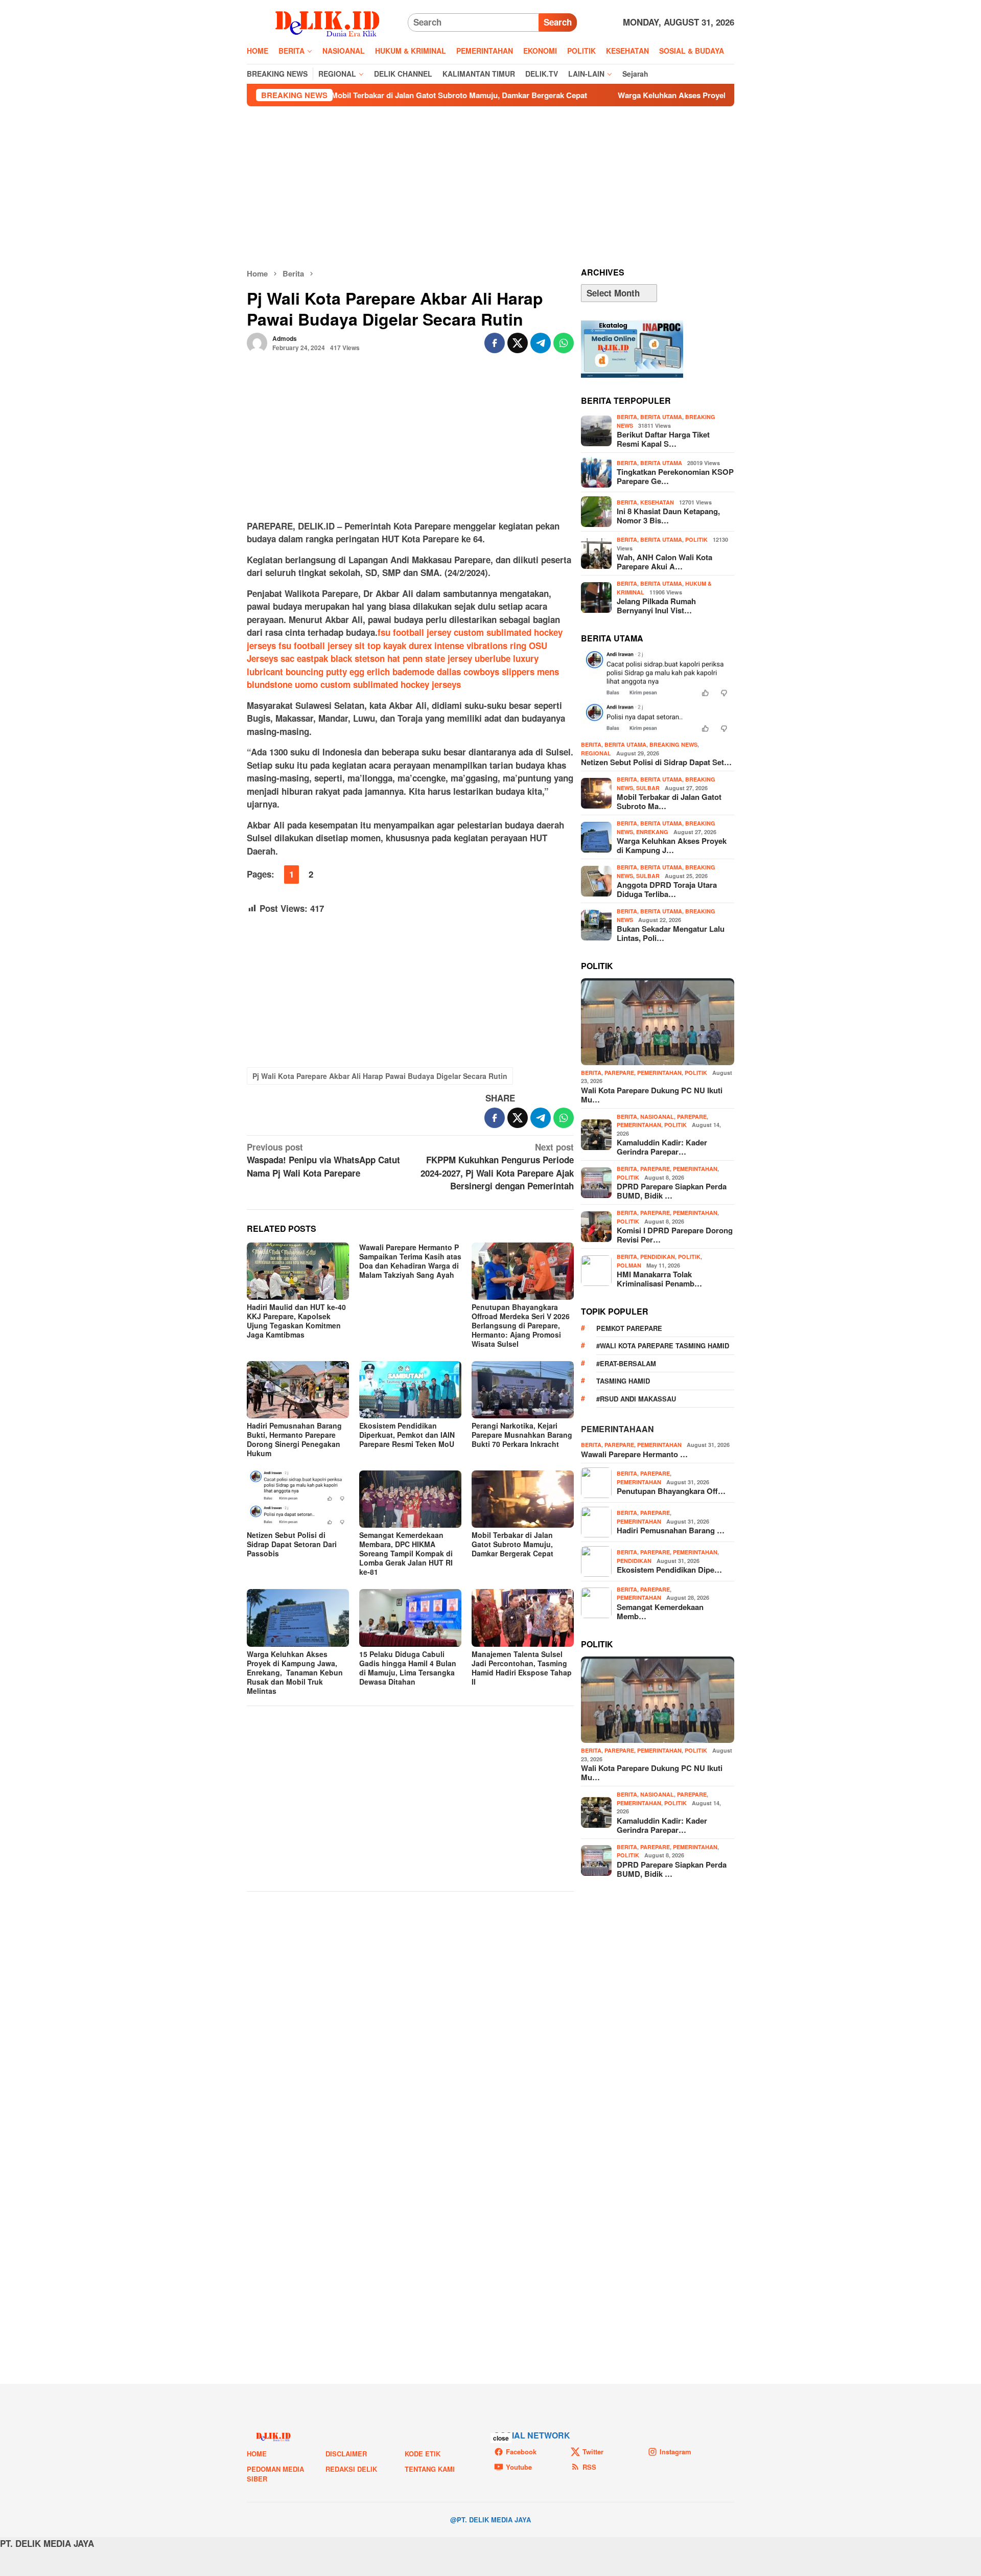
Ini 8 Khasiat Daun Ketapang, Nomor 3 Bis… (668, 516)
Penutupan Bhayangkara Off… (671, 1491)
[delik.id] (327, 21)
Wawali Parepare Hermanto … (634, 1454)
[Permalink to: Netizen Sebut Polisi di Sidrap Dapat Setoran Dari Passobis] (298, 1499)
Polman (629, 1265)
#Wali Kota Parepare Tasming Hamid (663, 1345)
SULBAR (648, 788)
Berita (627, 417)
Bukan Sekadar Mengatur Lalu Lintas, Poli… (671, 933)
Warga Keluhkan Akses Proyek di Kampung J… (672, 845)
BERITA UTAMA (661, 417)
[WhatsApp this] (564, 343)
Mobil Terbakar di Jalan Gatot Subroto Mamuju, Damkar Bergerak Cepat (366, 95)
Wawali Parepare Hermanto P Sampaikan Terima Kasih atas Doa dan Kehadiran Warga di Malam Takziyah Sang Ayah (410, 1261)
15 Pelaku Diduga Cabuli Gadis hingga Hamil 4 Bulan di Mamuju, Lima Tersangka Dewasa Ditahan (408, 1668)
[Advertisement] (491, 187)
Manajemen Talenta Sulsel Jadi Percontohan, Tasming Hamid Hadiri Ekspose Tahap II (522, 1668)
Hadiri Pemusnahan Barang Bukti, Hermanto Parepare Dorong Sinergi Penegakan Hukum (294, 1439)
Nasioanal (657, 1117)
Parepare (619, 1073)
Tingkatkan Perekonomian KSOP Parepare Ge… (675, 476)
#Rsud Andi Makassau (636, 1399)
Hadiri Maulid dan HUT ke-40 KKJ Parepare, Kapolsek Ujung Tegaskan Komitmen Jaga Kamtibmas (296, 1321)
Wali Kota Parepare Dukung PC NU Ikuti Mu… (652, 1095)
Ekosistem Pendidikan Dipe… (669, 1570)
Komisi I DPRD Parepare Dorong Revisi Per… (675, 1235)
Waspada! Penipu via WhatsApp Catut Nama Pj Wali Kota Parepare (323, 1160)
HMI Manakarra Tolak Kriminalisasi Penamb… (659, 1279)
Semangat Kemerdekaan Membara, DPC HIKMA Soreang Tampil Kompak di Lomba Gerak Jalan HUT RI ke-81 (406, 1553)
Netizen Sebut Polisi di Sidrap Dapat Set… (656, 762)
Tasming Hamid (623, 1381)
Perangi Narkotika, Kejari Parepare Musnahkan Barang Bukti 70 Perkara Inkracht (522, 1435)
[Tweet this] (518, 343)
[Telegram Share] (541, 343)
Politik (696, 539)
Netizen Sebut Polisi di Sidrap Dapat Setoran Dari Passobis (292, 1544)
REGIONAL (596, 753)
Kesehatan (657, 502)
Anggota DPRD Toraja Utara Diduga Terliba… (667, 889)
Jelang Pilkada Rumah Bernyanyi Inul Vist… (656, 606)
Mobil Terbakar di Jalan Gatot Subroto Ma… (669, 801)
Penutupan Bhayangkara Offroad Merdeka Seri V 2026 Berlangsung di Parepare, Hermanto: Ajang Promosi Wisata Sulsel (521, 1325)
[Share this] (495, 343)
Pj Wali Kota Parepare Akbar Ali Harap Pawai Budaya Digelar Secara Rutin (380, 1076)
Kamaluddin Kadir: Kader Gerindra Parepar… (662, 1147)
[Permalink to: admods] (257, 341)
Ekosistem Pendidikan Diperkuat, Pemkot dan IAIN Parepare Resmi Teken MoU (407, 1435)
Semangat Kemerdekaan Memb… (660, 1612)
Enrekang (652, 832)
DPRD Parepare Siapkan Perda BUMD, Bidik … (672, 1191)
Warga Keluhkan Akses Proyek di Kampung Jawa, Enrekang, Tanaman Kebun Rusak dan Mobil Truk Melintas (719, 95)
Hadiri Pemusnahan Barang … (671, 1530)
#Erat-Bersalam (626, 1363)
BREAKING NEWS (673, 744)
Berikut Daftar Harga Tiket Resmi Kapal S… (663, 439)
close (501, 2438)
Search (558, 22)
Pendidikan (658, 1257)
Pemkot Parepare (629, 1328)
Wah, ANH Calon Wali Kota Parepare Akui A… (664, 562)
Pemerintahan (659, 1073)
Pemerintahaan (617, 1429)
